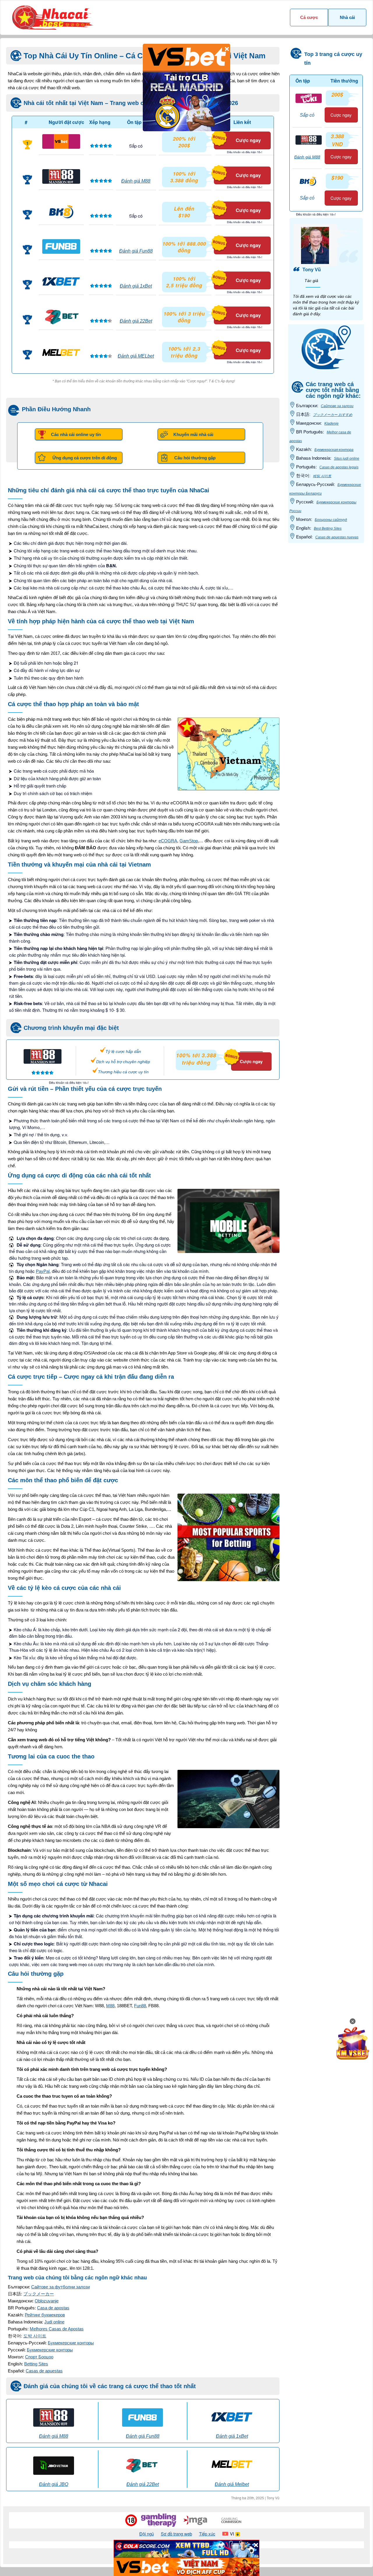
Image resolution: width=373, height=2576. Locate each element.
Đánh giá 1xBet (136, 286)
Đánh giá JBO (54, 2484)
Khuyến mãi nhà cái (193, 434)
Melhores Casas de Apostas (57, 2329)
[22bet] (61, 316)
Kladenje (331, 423)
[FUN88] (61, 246)
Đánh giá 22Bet (136, 321)
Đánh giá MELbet (136, 356)
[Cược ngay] (244, 1049)
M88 (110, 2006)
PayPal (43, 1271)
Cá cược (309, 17)
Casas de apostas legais (339, 467)
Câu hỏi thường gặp (195, 458)
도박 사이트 (35, 2336)
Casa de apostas (53, 2308)
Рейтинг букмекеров (45, 2315)
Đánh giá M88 (136, 181)
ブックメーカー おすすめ (333, 415)
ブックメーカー (39, 2294)
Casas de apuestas (44, 2371)
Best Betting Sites (328, 528)
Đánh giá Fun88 (136, 251)
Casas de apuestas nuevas (337, 537)
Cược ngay (248, 140)
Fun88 (140, 2006)
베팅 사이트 (322, 476)
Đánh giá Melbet (232, 2484)
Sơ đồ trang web (176, 2534)
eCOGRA (168, 841)
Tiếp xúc (207, 2534)
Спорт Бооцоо (39, 2357)
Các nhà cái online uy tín (76, 434)
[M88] (61, 176)
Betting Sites (36, 2364)
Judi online (54, 2322)
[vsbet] (61, 141)
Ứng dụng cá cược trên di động (85, 458)
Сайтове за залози (337, 406)
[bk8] (61, 211)
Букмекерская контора (334, 450)
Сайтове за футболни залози (60, 2287)
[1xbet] (61, 281)
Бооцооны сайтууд (331, 520)
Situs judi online (347, 459)
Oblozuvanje (47, 2301)
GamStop (189, 841)
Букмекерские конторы (71, 2343)
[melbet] (61, 352)
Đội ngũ (147, 2534)
